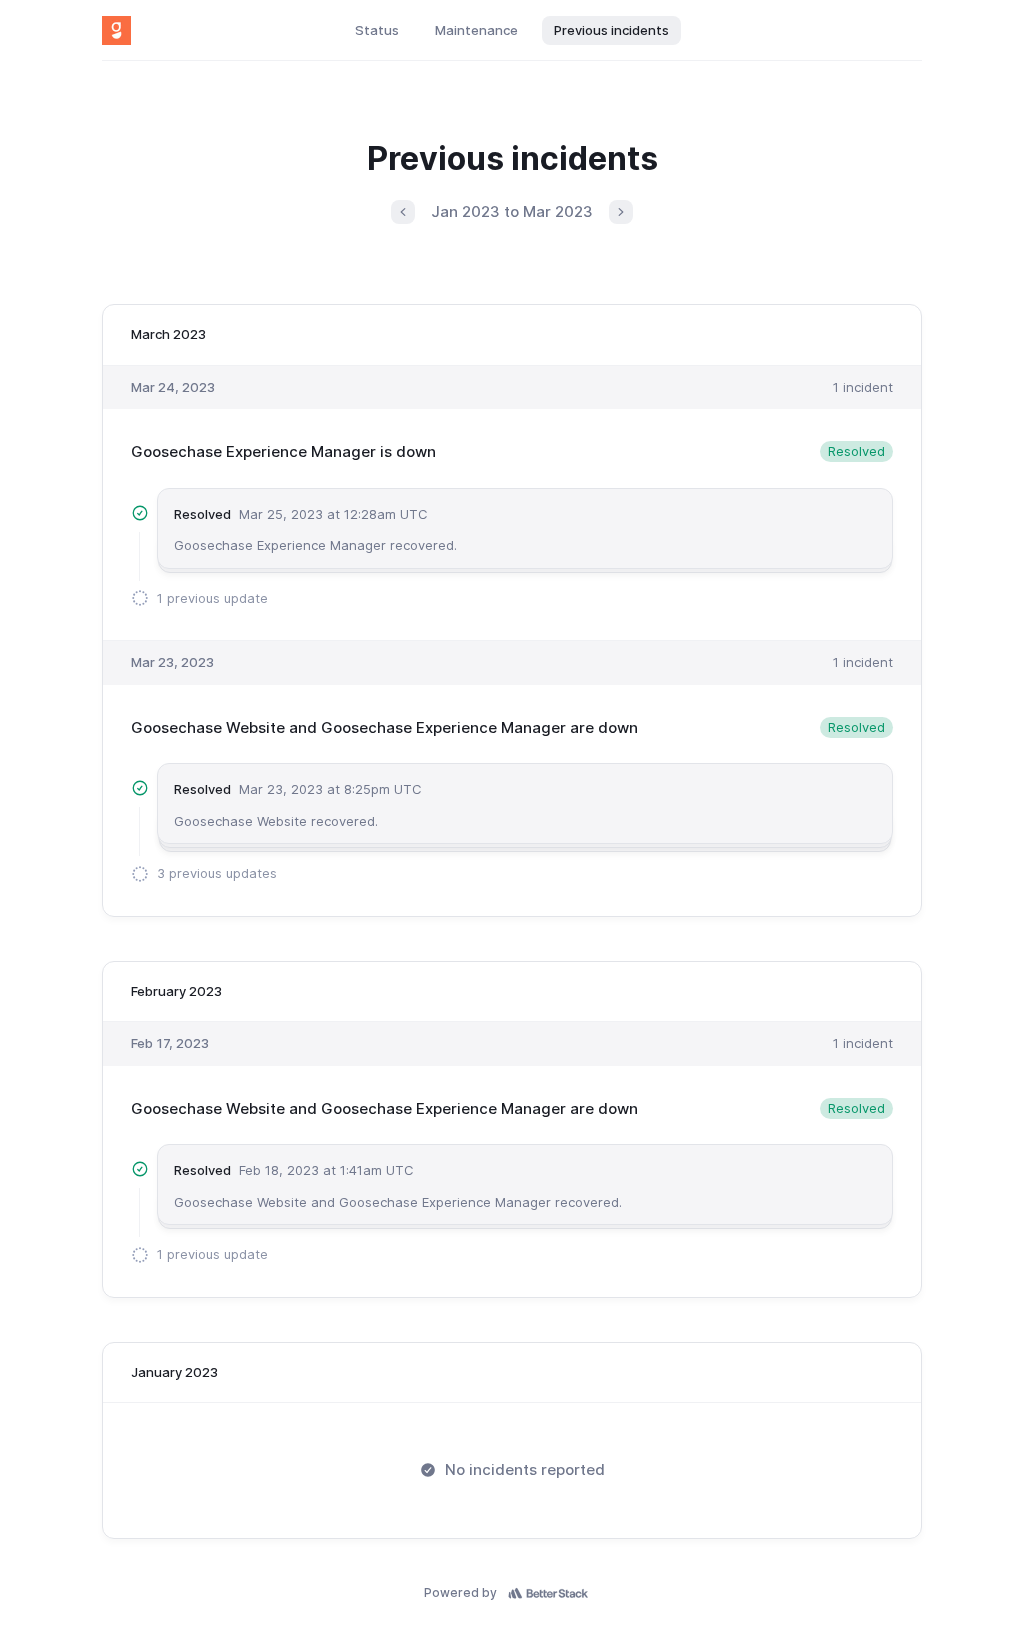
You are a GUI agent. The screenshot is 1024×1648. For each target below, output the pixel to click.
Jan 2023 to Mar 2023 (512, 211)
